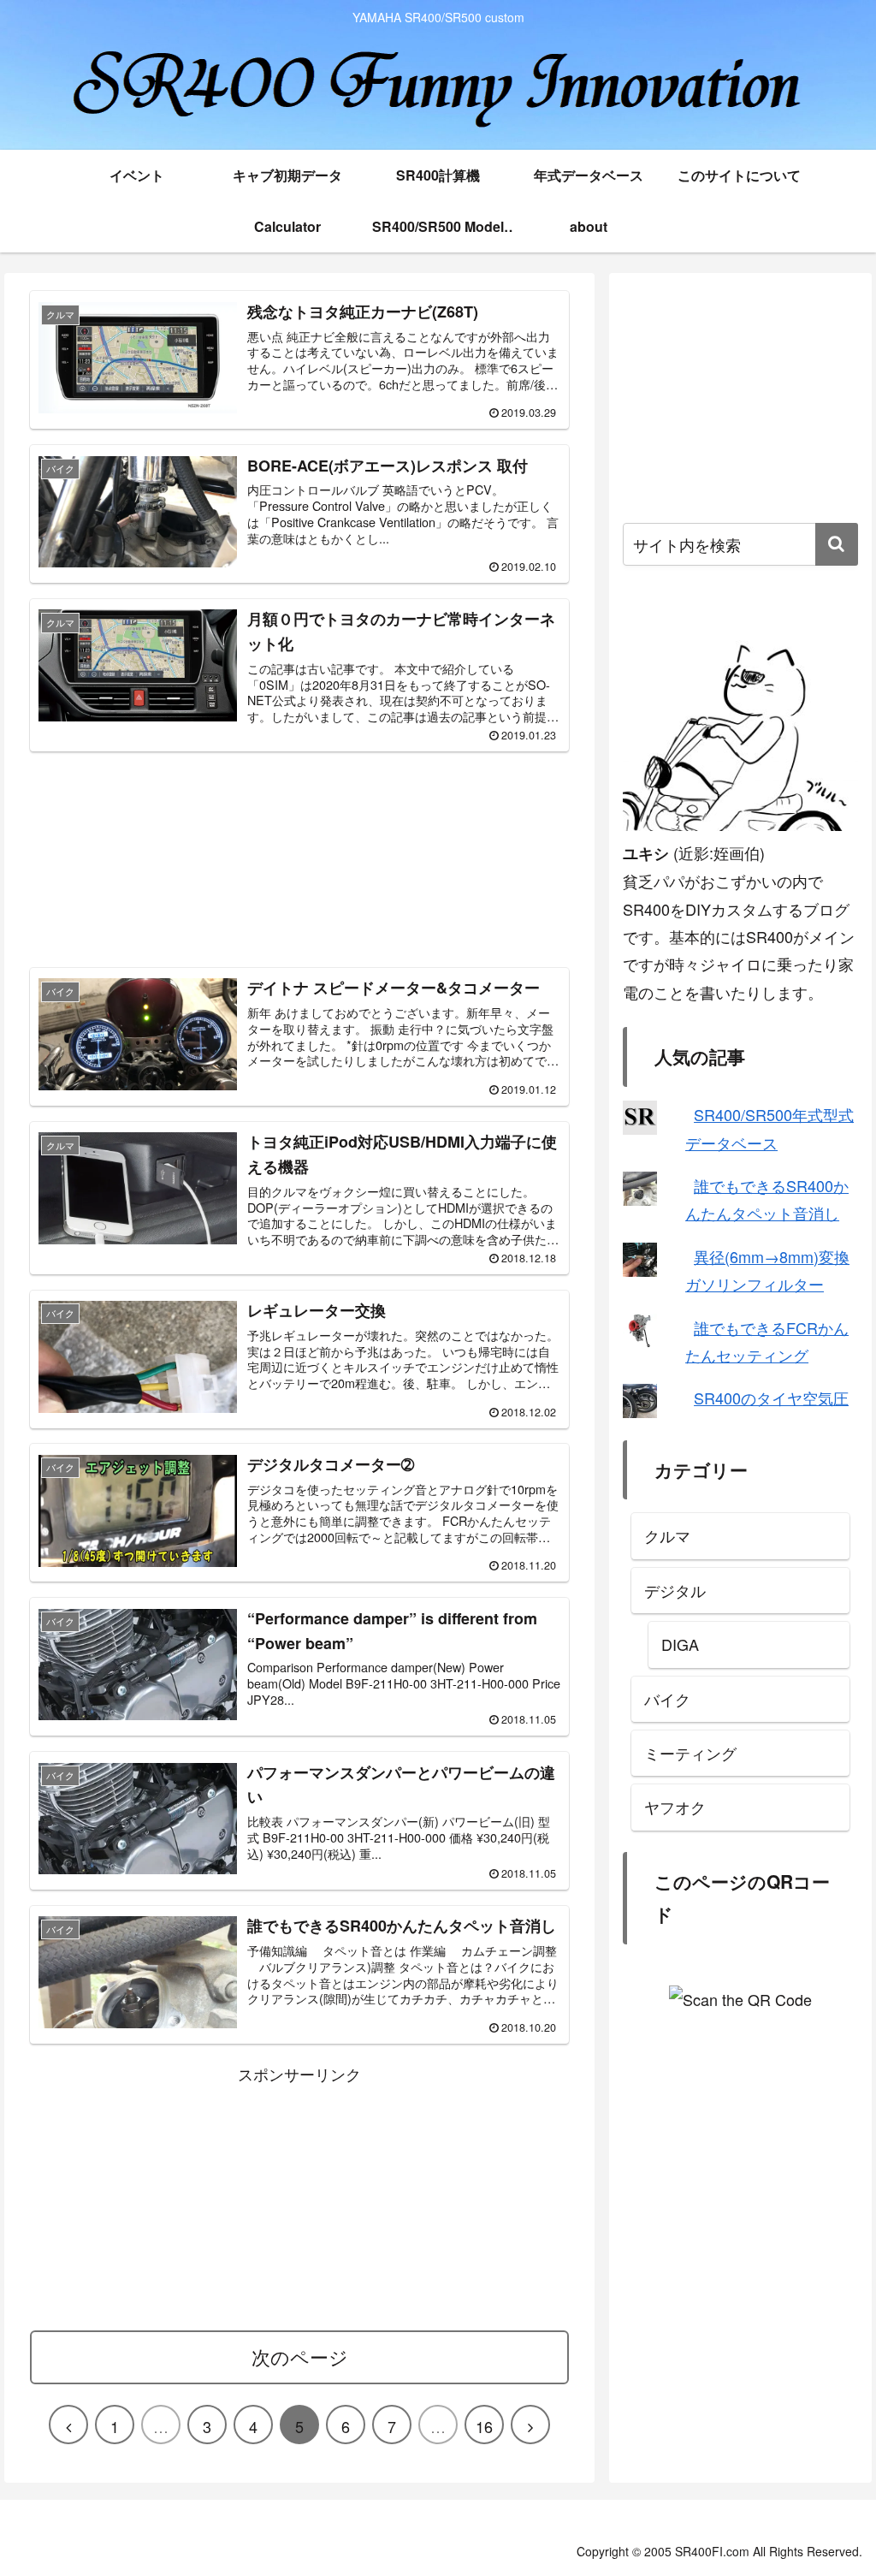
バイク (667, 1699)
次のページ (300, 2356)
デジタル (675, 1590)
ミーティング (690, 1753)
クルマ (667, 1535)
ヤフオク (675, 1807)
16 (484, 2426)
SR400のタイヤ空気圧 (771, 1398)
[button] (837, 544)
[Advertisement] (299, 857)
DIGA (680, 1644)
